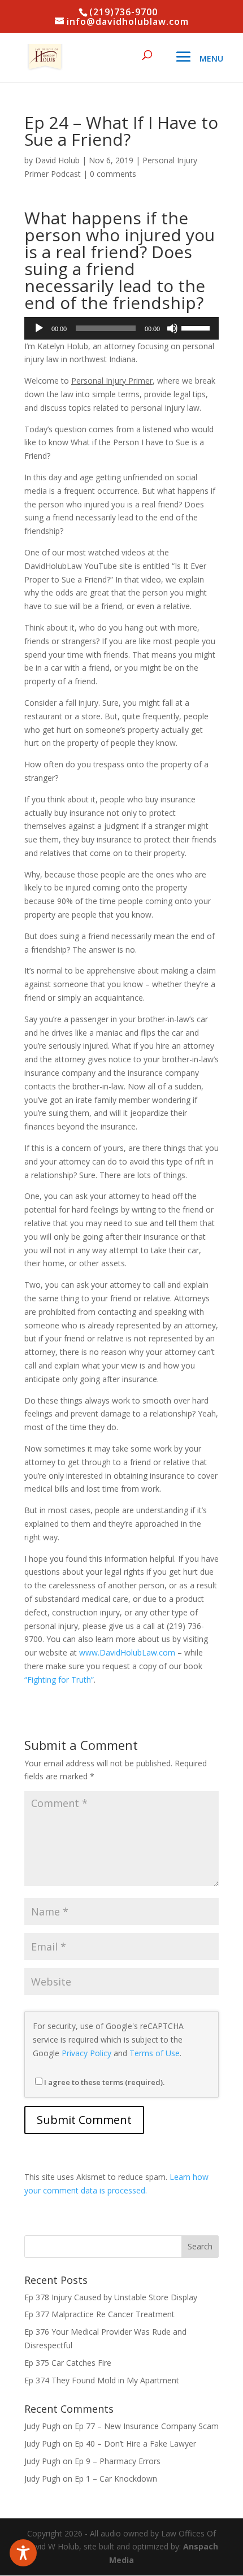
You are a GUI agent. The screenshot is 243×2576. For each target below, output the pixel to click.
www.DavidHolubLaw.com (127, 1652)
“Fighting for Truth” (59, 1680)
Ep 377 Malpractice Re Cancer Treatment (99, 2314)
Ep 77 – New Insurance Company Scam (147, 2426)
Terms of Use (155, 2053)
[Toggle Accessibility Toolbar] (23, 2553)
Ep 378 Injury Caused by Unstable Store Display (111, 2297)
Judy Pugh (42, 2426)
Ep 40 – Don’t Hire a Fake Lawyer (135, 2443)
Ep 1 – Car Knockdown (116, 2479)
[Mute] (172, 328)
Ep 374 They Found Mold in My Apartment (102, 2380)
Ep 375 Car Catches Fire (68, 2363)
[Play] (39, 328)
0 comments (113, 174)
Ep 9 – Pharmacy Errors (118, 2461)
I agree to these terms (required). (104, 2082)
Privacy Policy (86, 2053)
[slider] (197, 327)
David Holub (57, 160)
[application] (121, 328)
